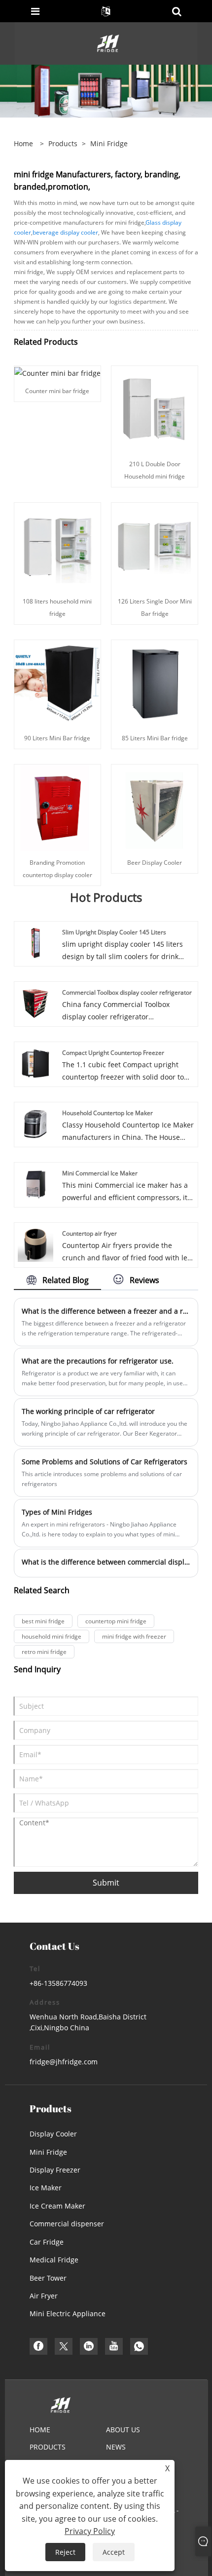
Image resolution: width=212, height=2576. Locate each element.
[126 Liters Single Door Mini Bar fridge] (155, 545)
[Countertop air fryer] (35, 1243)
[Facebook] (38, 2346)
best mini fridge (43, 1621)
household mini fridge (52, 1636)
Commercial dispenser (67, 2224)
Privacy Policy (90, 2531)
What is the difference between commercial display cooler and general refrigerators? (106, 1562)
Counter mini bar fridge (57, 391)
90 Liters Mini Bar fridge (57, 738)
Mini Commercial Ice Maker (100, 1173)
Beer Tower (48, 2278)
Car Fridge (47, 2242)
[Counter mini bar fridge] (57, 372)
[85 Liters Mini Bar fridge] (155, 682)
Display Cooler (53, 2134)
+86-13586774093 (58, 1983)
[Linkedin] (89, 2346)
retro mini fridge (44, 1652)
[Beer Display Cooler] (155, 807)
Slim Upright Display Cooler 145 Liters (114, 932)
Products (63, 143)
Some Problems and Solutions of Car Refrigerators (105, 1462)
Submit (106, 1883)
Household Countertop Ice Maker (107, 1113)
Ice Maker (46, 2188)
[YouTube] (114, 2346)
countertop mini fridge (116, 1621)
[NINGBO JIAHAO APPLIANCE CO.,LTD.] (107, 43)
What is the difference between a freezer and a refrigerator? (106, 1311)
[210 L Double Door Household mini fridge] (155, 409)
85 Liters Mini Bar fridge (155, 738)
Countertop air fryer (89, 1233)
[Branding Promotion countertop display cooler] (57, 807)
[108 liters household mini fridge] (57, 545)
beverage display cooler (65, 232)
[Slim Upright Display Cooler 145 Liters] (35, 942)
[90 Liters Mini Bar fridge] (57, 682)
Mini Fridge (48, 2152)
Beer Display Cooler (155, 863)
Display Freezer (55, 2170)
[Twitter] (64, 2346)
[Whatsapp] (139, 2346)
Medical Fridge (54, 2260)
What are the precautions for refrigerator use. (98, 1361)
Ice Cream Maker (57, 2206)
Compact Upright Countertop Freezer (113, 1053)
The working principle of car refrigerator (88, 1411)
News (116, 2447)
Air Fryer (44, 2296)
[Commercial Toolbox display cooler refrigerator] (35, 1002)
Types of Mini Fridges (57, 1512)
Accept (114, 2552)
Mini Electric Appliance (68, 2314)
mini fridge (109, 143)
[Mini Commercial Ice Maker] (35, 1183)
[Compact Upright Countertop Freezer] (35, 1063)
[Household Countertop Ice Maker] (35, 1123)
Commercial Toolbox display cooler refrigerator (127, 992)
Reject (65, 2552)
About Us (123, 2430)
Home (40, 2430)
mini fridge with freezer (134, 1636)
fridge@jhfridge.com (64, 2062)
